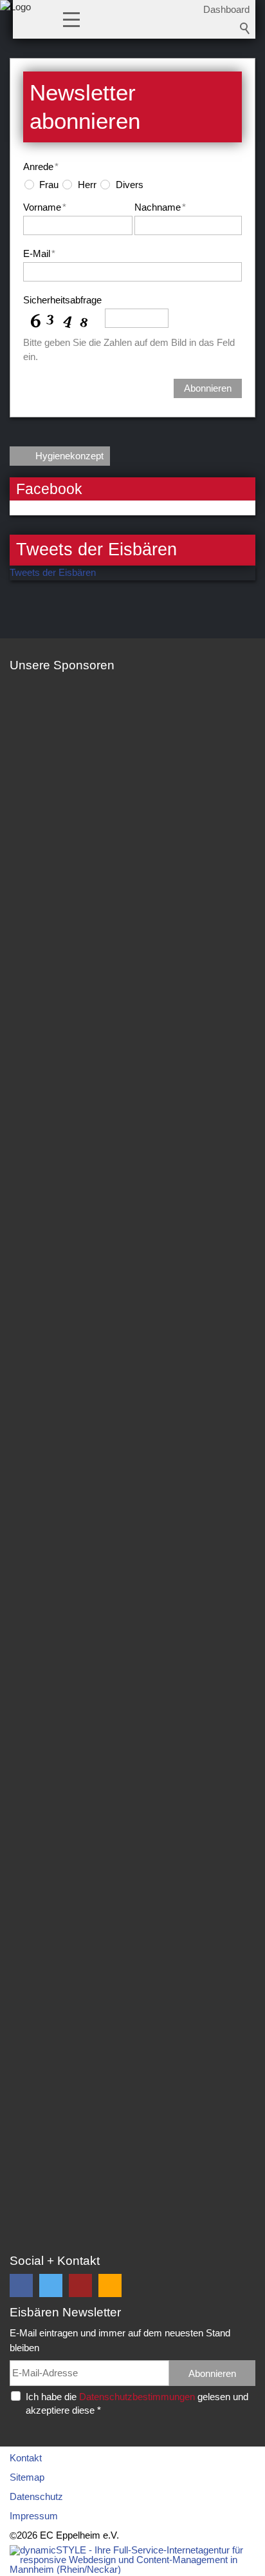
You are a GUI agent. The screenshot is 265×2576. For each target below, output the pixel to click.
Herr (87, 185)
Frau (49, 185)
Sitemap (27, 2477)
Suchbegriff (245, 28)
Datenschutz (36, 2496)
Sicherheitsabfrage (62, 300)
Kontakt (26, 2458)
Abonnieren (208, 388)
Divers (130, 185)
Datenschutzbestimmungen (137, 2397)
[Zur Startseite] (15, 23)
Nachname (160, 207)
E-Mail (39, 253)
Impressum (34, 2516)
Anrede (41, 167)
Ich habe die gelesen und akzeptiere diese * (137, 2403)
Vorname (45, 207)
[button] (71, 19)
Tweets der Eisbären (53, 572)
